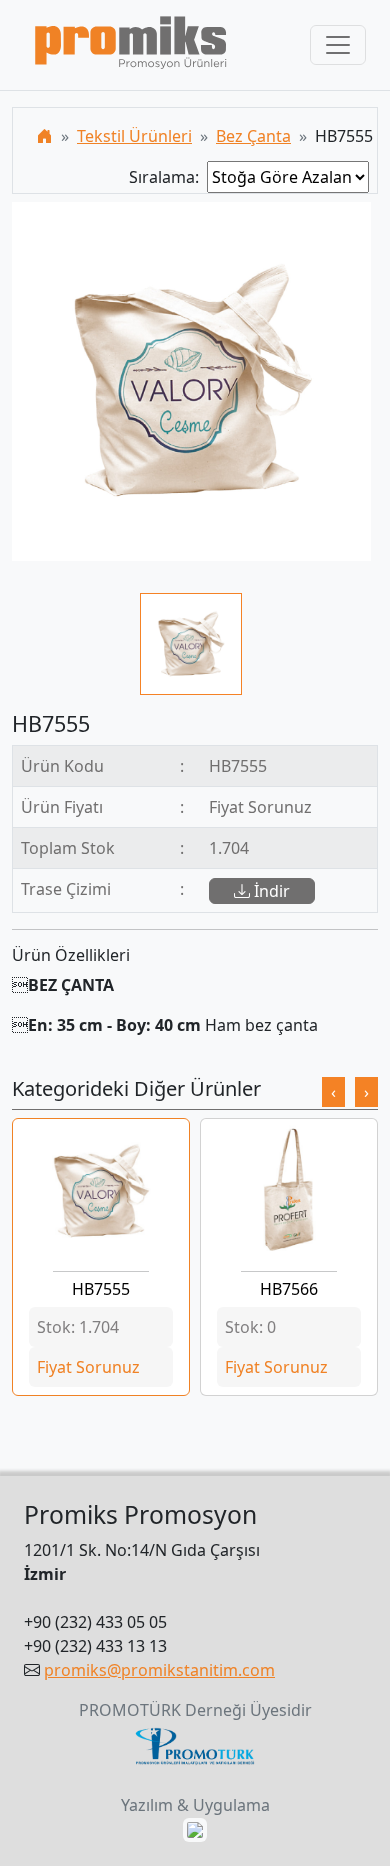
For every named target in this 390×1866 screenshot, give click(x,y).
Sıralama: (168, 177)
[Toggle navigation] (338, 45)
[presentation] (333, 1092)
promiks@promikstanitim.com (159, 1670)
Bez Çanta (253, 136)
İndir (270, 891)
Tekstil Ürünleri (134, 136)
